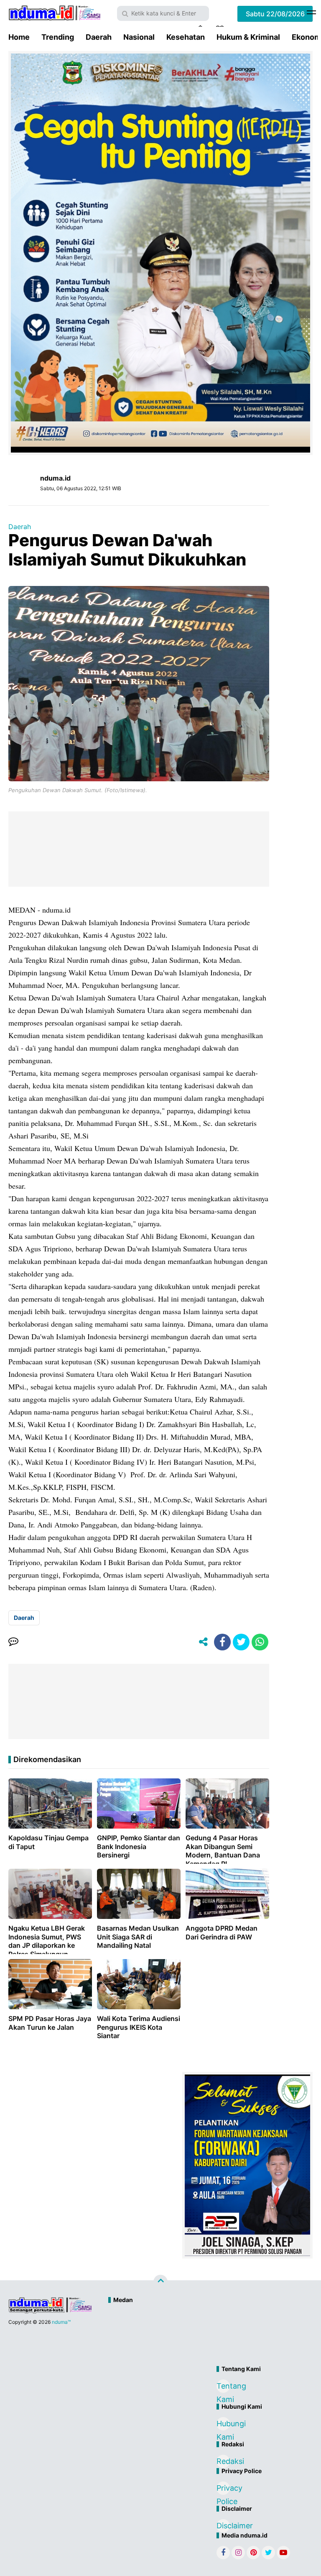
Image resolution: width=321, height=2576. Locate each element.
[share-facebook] (222, 1642)
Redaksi (223, 2461)
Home (19, 37)
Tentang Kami (223, 2387)
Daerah (99, 37)
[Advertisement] (196, 2336)
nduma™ (61, 2322)
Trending (58, 37)
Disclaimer (223, 2526)
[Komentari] (13, 1642)
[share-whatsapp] (260, 1642)
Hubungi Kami (223, 2425)
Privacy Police (223, 2489)
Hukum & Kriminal (248, 37)
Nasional (139, 37)
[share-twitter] (241, 1642)
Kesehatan (186, 37)
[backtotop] (160, 2282)
